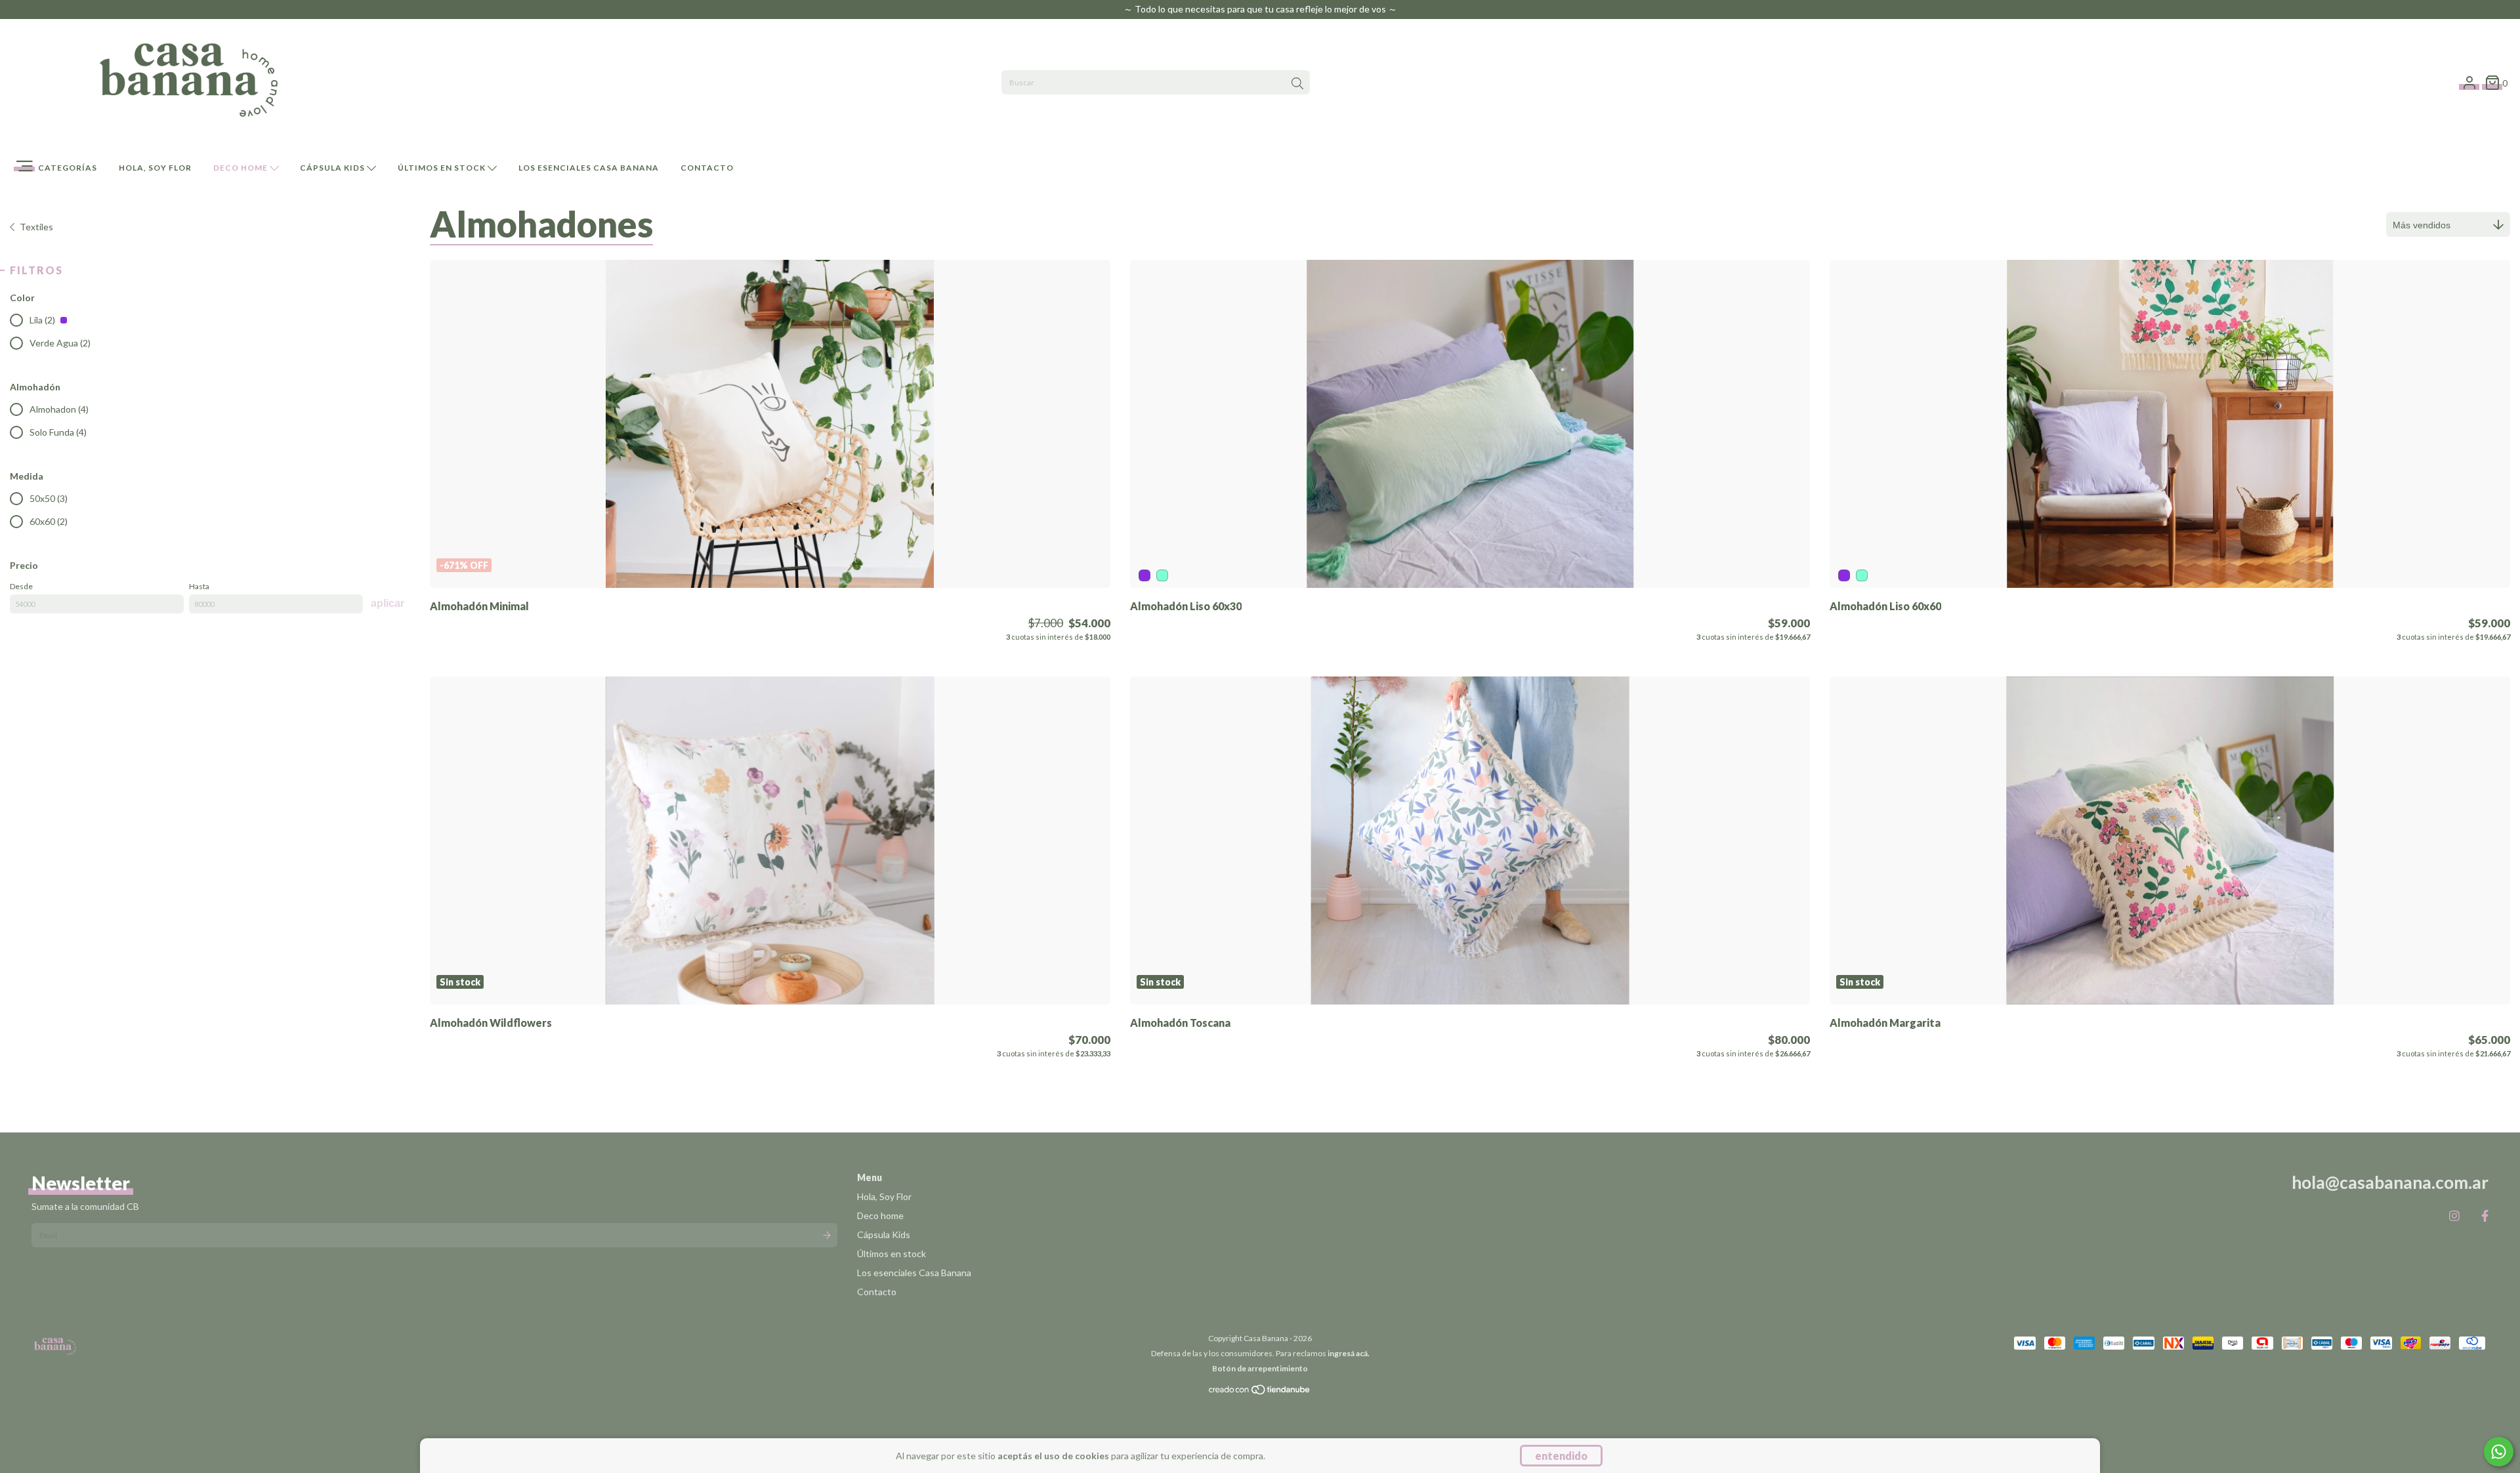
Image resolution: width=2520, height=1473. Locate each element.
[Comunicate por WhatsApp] (2499, 1452)
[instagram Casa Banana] (2454, 1216)
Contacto (707, 168)
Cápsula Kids (333, 168)
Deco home (241, 168)
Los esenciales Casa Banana (589, 168)
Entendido (1561, 1456)
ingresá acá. (1349, 1353)
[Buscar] (1297, 84)
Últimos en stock (443, 168)
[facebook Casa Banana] (2485, 1216)
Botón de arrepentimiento (1260, 1368)
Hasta (199, 586)
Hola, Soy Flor (155, 168)
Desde (21, 586)
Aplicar (388, 603)
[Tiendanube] (1260, 1393)
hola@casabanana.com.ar (2390, 1182)
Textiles (36, 227)
